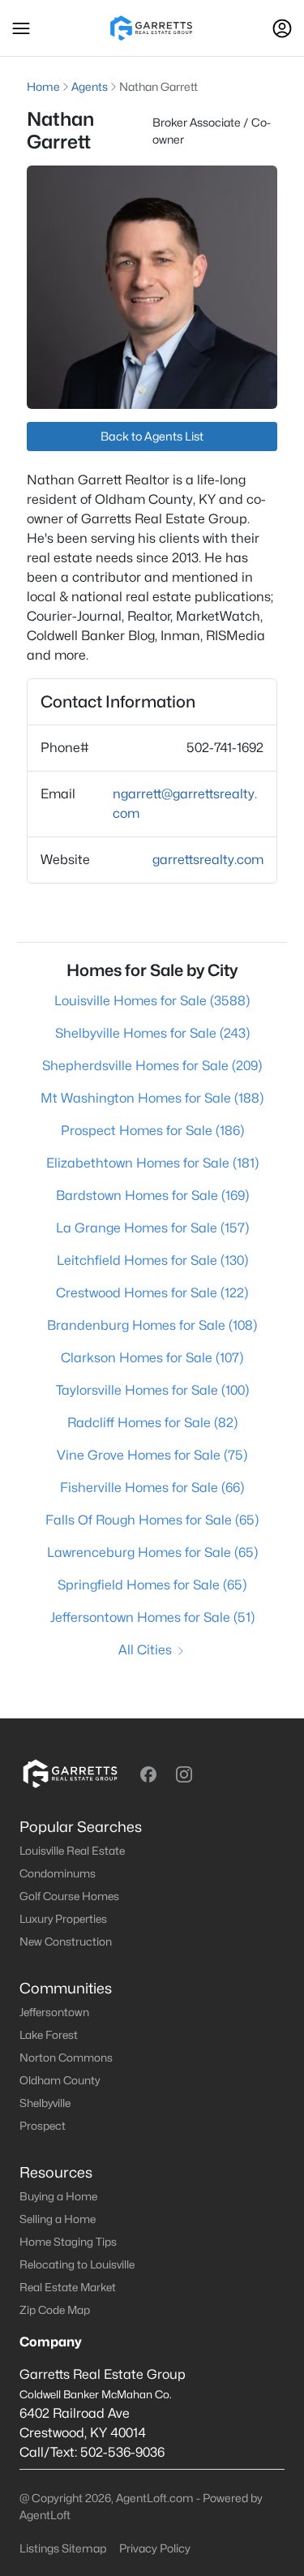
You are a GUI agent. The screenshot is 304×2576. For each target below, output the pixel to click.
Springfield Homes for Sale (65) (152, 1585)
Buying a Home (58, 2196)
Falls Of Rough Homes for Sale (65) (152, 1520)
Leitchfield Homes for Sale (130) (152, 1260)
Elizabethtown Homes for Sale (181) (152, 1163)
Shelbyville (45, 2103)
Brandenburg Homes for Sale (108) (152, 1325)
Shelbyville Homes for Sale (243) (152, 1033)
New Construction (66, 1942)
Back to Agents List (152, 436)
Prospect (43, 2126)
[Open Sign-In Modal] (282, 28)
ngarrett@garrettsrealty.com (185, 804)
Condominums (58, 1873)
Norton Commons (66, 2058)
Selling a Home (58, 2219)
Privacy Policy (155, 2548)
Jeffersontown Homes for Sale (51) (152, 1617)
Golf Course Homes (69, 1896)
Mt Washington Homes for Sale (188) (152, 1098)
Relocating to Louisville (77, 2264)
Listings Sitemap (63, 2548)
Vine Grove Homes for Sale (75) (152, 1455)
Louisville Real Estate (72, 1851)
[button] (21, 28)
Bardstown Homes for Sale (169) (152, 1196)
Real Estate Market (68, 2287)
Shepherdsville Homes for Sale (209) (152, 1066)
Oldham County (60, 2080)
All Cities (145, 1650)
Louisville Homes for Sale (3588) (152, 1001)
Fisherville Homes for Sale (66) (152, 1488)
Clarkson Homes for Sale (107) (152, 1358)
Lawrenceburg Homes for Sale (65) (152, 1552)
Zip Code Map (55, 2310)
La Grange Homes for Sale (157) (152, 1228)
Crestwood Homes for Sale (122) (152, 1293)
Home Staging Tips (68, 2242)
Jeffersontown (54, 2012)
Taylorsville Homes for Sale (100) (152, 1390)
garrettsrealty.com (208, 860)
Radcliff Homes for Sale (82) (152, 1423)
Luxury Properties (63, 1919)
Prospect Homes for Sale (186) (152, 1131)
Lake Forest (49, 2035)
